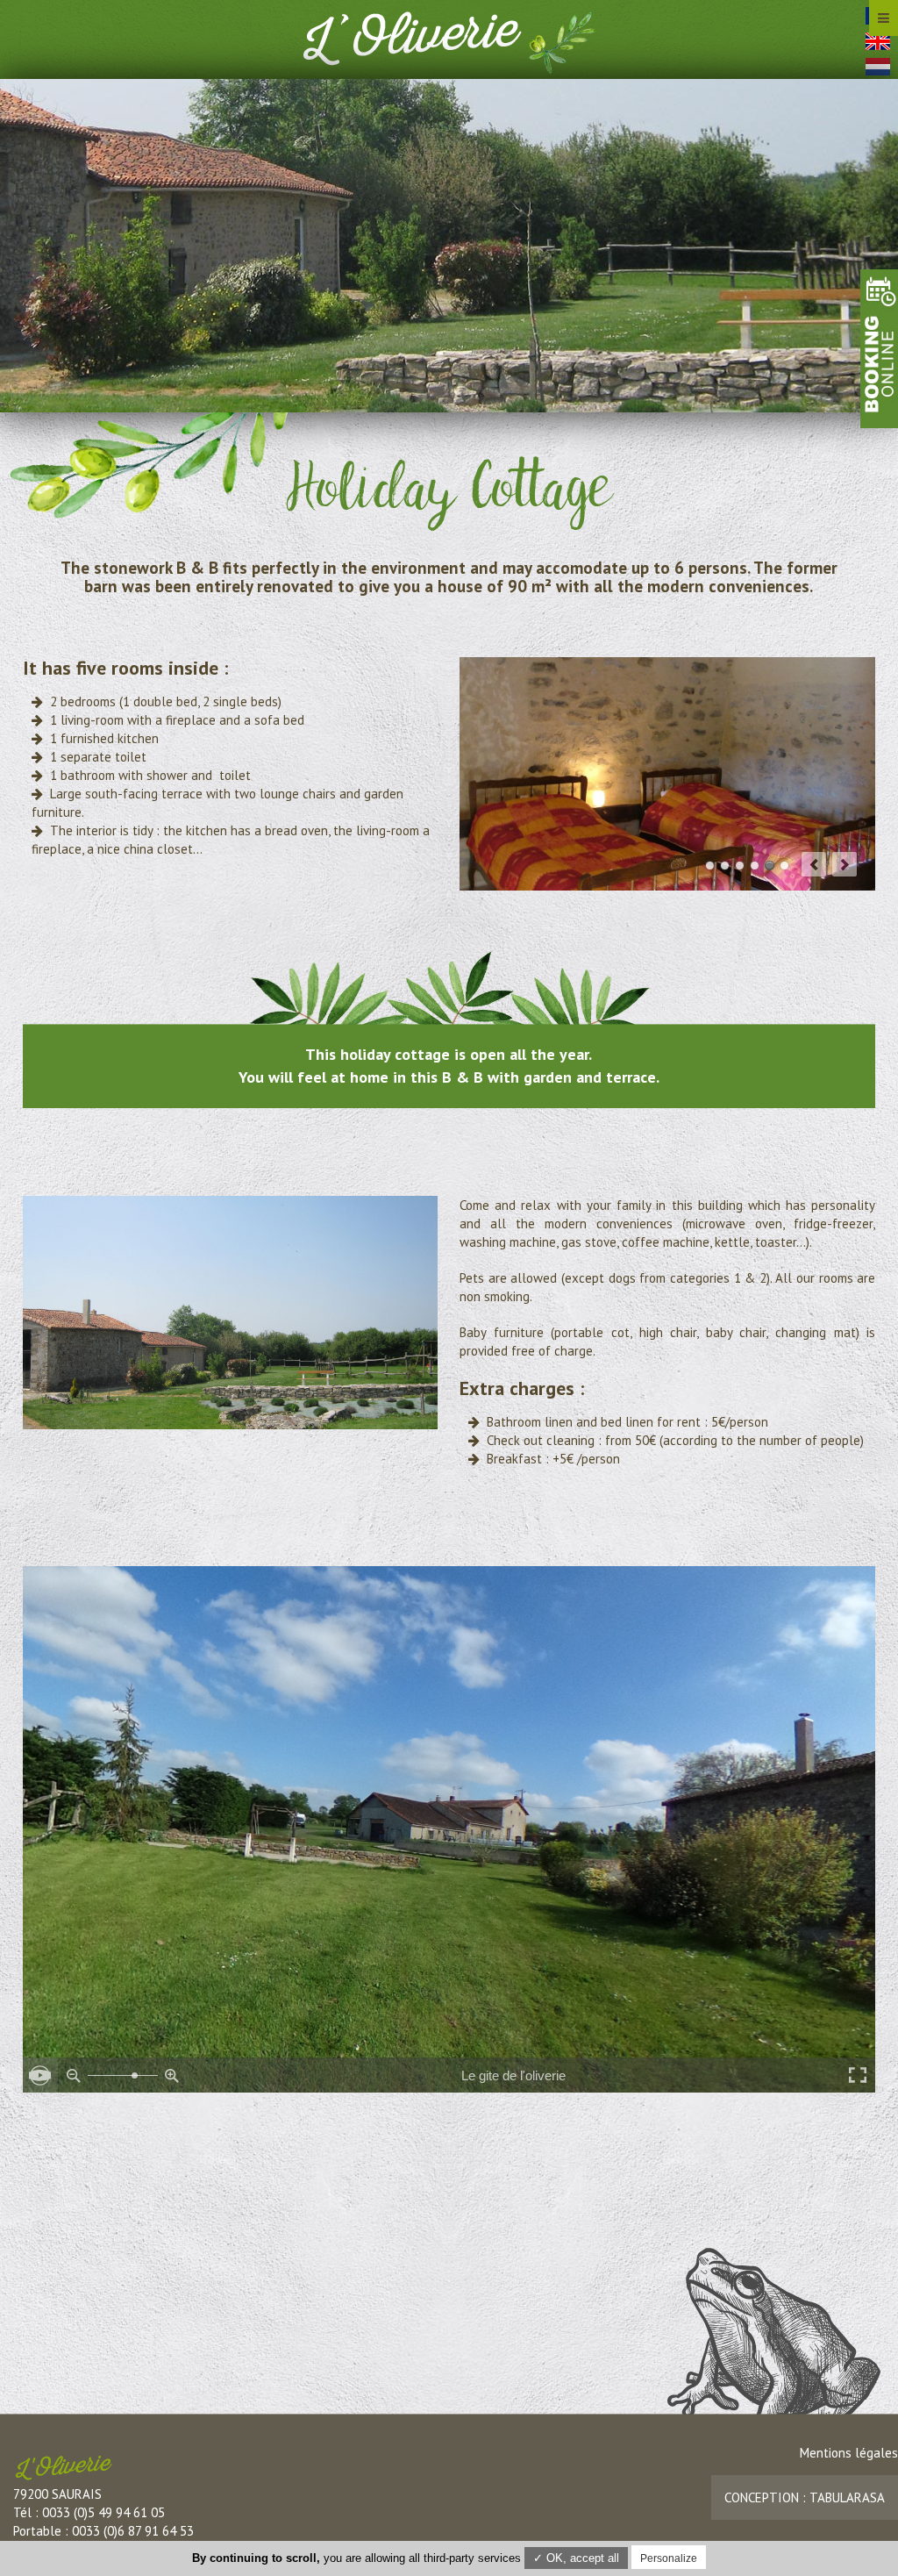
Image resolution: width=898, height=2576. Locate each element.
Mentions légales (849, 2453)
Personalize (669, 2558)
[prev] (814, 864)
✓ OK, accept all (576, 2558)
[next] (845, 864)
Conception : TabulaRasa (805, 2497)
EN (879, 45)
